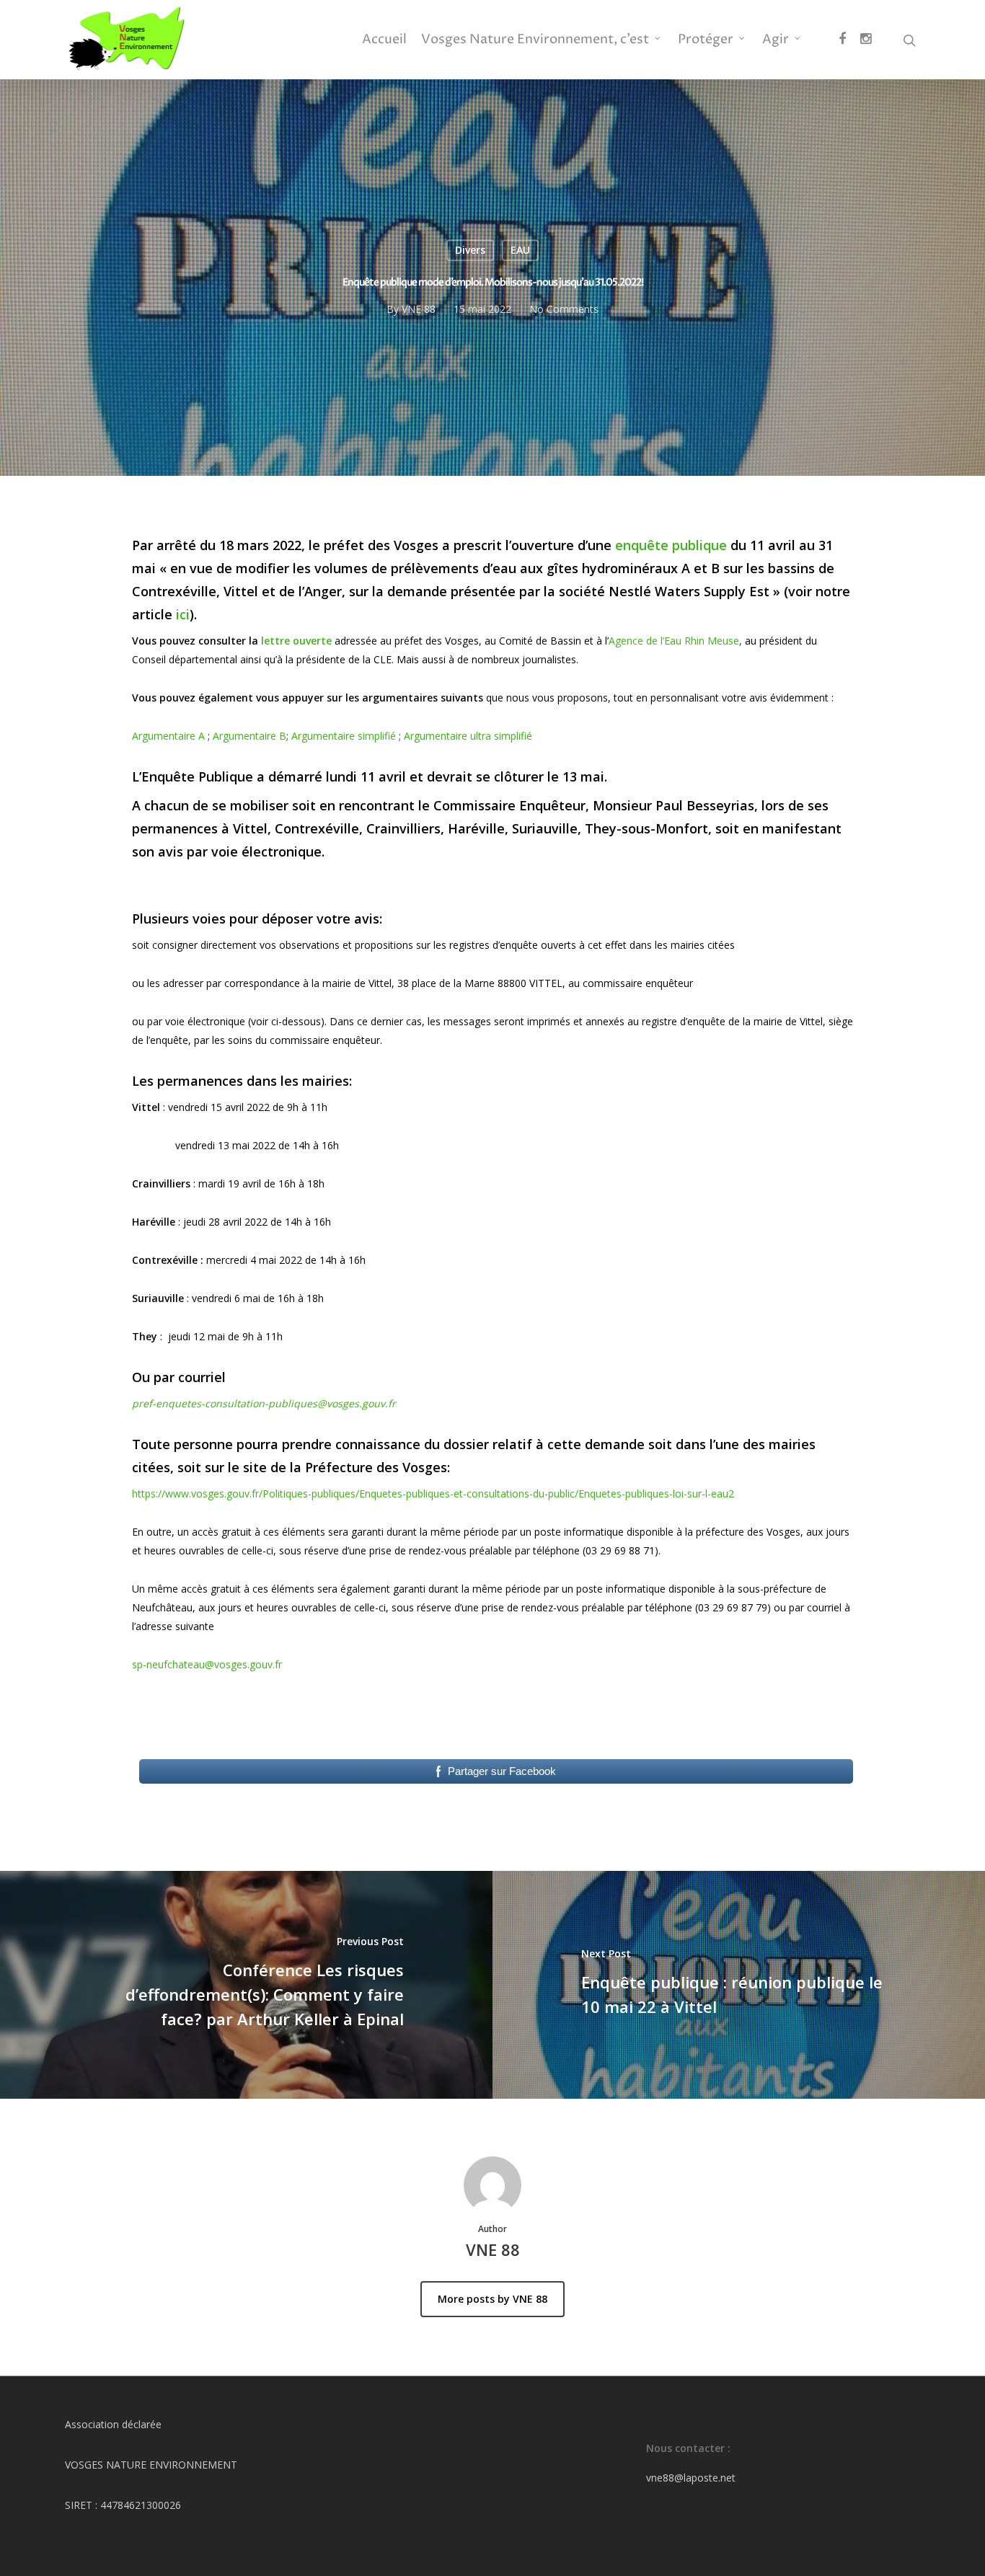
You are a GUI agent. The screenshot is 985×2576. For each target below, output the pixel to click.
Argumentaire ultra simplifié (468, 736)
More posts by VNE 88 (492, 2299)
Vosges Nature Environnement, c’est (535, 40)
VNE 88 (419, 309)
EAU (520, 250)
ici (183, 614)
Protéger (706, 40)
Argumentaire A (168, 736)
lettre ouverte (296, 641)
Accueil (384, 40)
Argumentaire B (249, 736)
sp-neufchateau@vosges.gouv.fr (207, 1664)
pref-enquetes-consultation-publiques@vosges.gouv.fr (264, 1403)
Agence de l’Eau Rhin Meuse (674, 641)
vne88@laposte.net (691, 2478)
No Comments (564, 309)
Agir (776, 40)
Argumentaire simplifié (344, 736)
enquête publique (671, 545)
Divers (470, 250)
